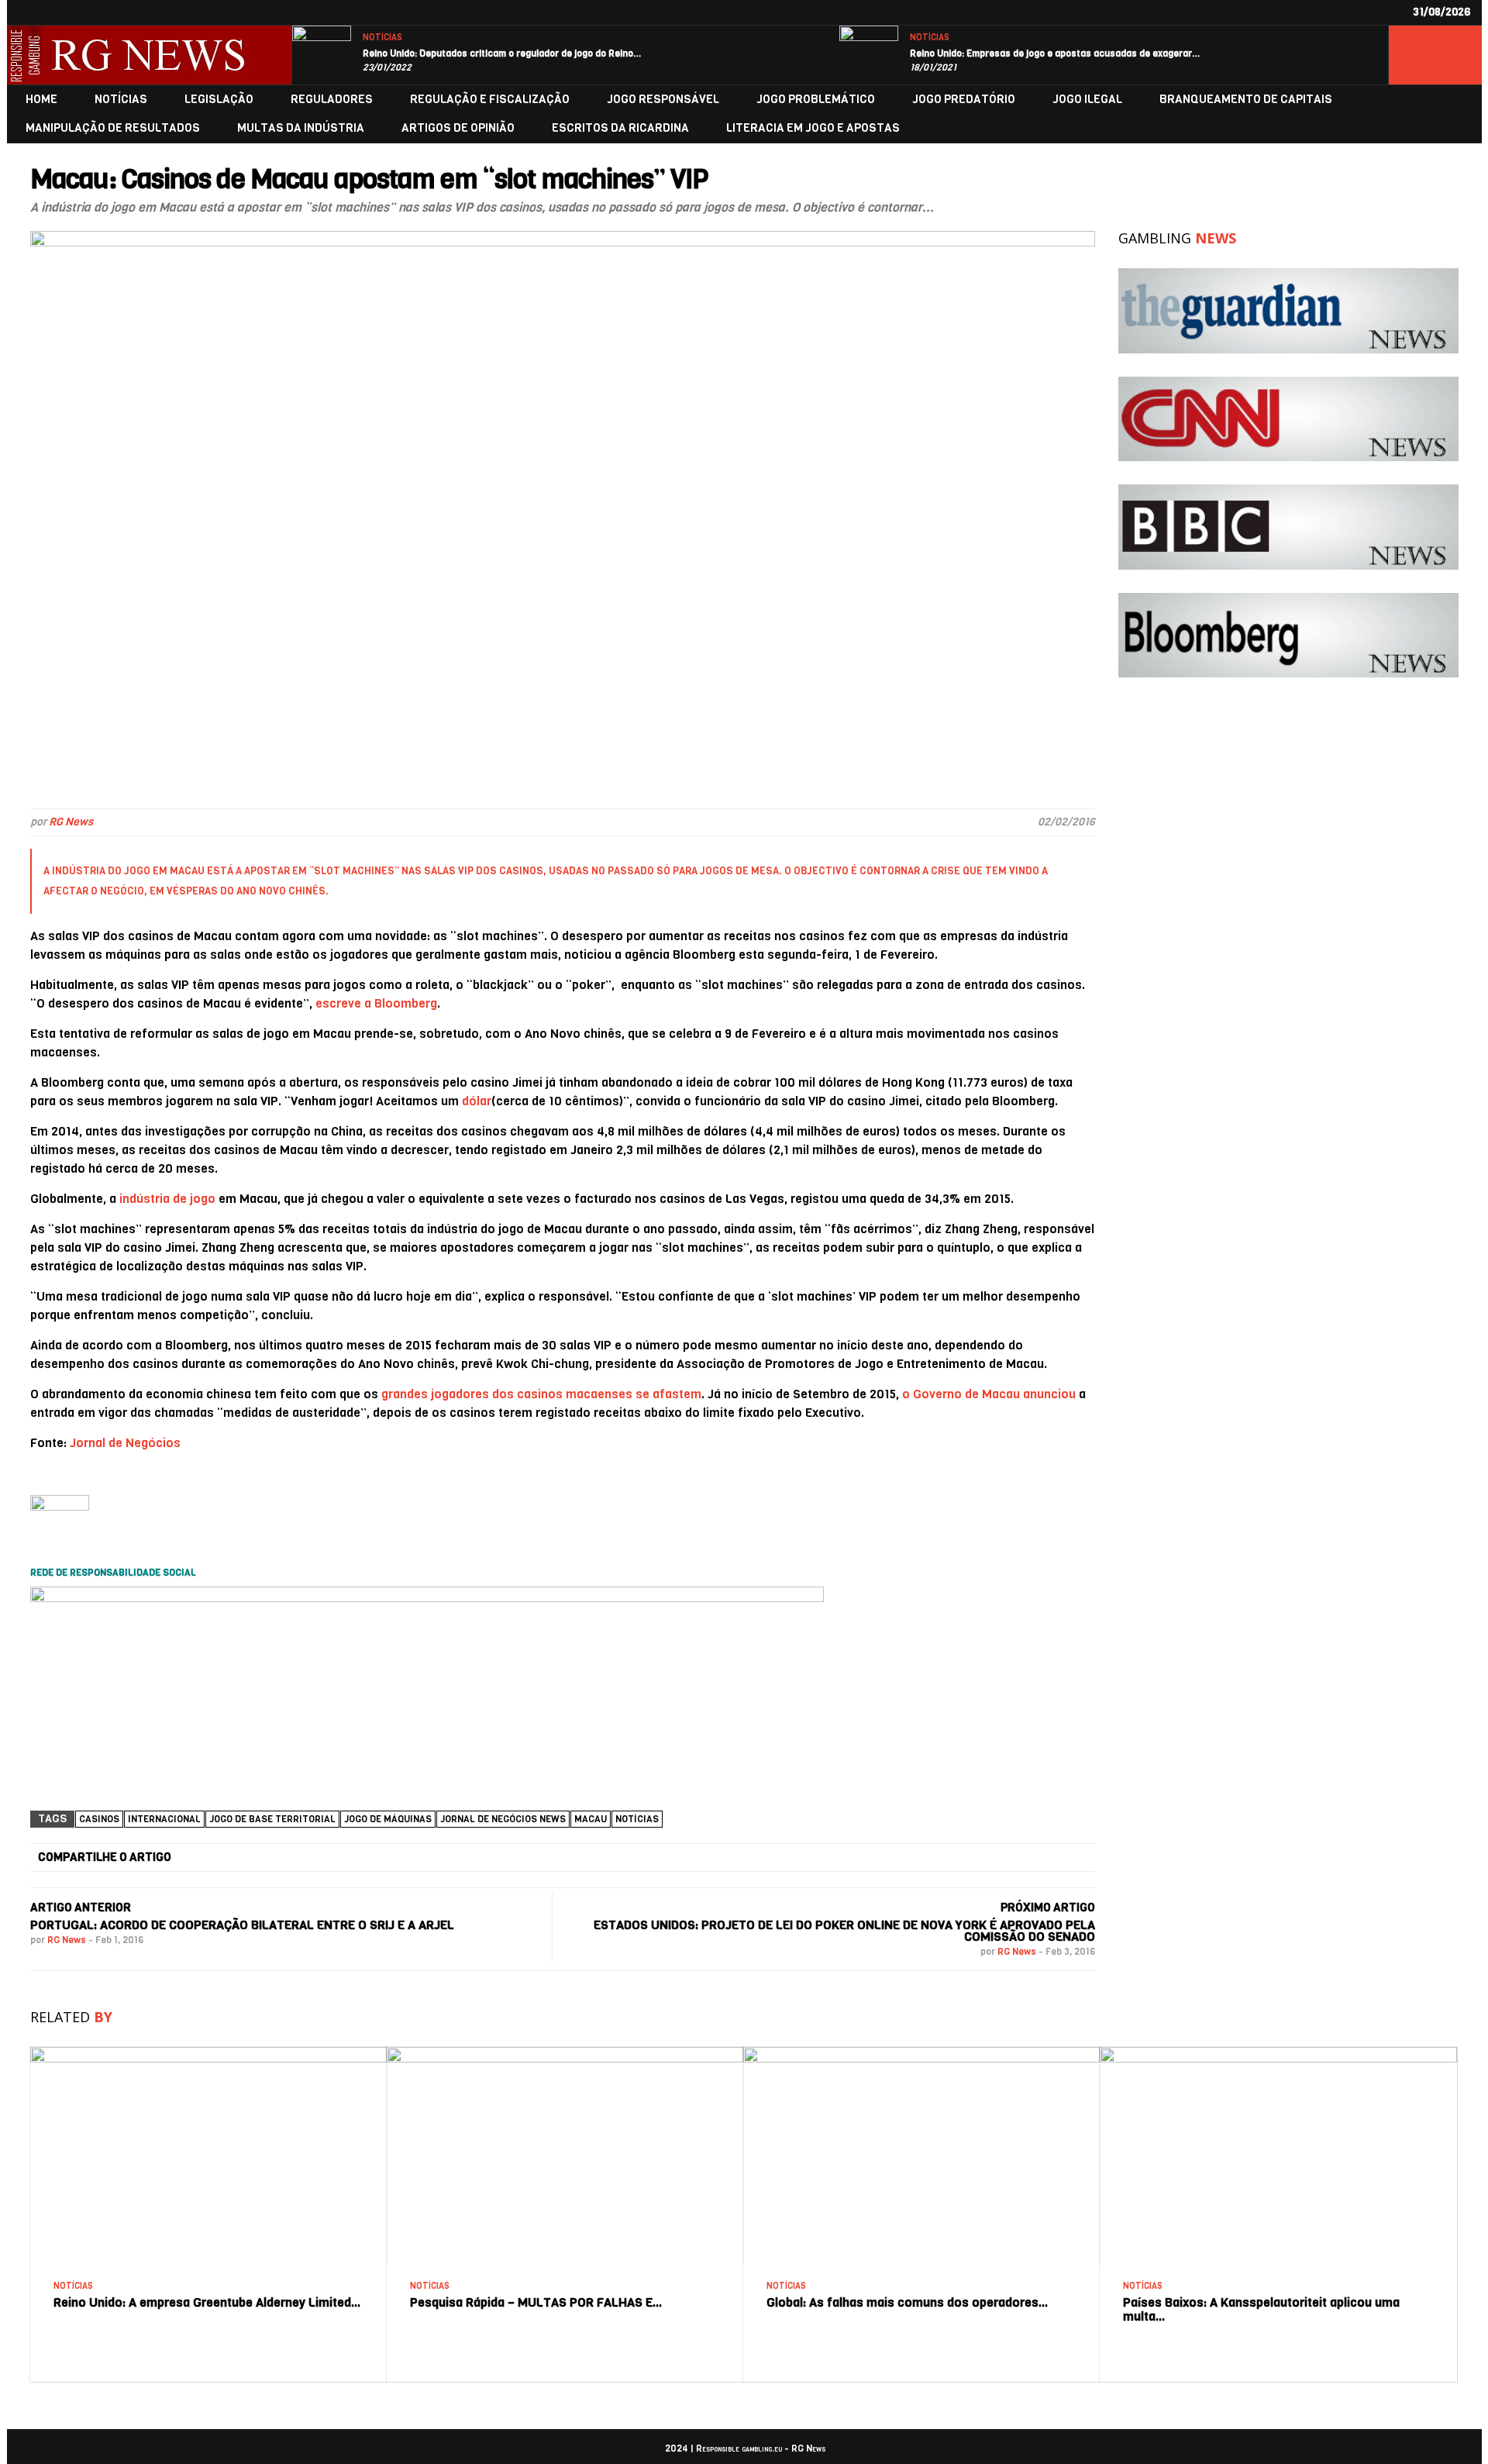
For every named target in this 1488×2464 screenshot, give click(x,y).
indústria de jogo (167, 1199)
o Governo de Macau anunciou (989, 1394)
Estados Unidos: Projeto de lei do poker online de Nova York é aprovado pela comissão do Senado (844, 1931)
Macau (591, 1819)
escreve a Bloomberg (376, 1003)
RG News (71, 822)
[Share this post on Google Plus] (600, 1858)
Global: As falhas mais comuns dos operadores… (908, 2302)
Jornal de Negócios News (503, 1819)
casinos (99, 1819)
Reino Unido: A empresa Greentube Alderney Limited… (207, 2302)
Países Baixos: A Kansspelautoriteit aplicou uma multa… (1261, 2309)
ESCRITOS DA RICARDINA (620, 128)
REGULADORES (332, 100)
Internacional (164, 1819)
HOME (41, 100)
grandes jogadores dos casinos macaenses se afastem (541, 1394)
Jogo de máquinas (388, 1819)
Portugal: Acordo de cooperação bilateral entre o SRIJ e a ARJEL (242, 1925)
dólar (477, 1101)
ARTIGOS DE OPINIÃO (458, 128)
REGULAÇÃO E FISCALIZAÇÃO (490, 100)
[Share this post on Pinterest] (783, 1858)
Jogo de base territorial (272, 1819)
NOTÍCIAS (382, 38)
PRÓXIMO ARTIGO (1048, 1907)
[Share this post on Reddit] (966, 1858)
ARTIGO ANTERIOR (81, 1907)
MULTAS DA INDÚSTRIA (301, 128)
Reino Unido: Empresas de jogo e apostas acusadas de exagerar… (1055, 53)
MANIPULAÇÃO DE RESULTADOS (113, 128)
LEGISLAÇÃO (219, 100)
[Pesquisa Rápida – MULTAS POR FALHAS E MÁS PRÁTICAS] (565, 2053)
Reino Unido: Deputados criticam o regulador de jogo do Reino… (502, 53)
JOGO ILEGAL (1087, 100)
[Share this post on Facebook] (234, 1858)
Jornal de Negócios (125, 1443)
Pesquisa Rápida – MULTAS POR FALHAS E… (536, 2302)
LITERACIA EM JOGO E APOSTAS (813, 128)
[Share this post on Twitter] (417, 1858)
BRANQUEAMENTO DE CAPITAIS (1246, 100)
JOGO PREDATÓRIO (964, 100)
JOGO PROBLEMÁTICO (816, 100)
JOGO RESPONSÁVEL (663, 100)
